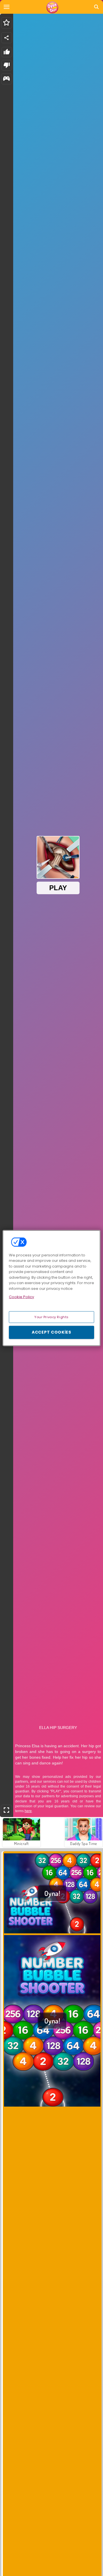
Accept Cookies (51, 1332)
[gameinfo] (6, 79)
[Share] (7, 38)
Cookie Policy (21, 1297)
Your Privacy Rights (51, 1317)
